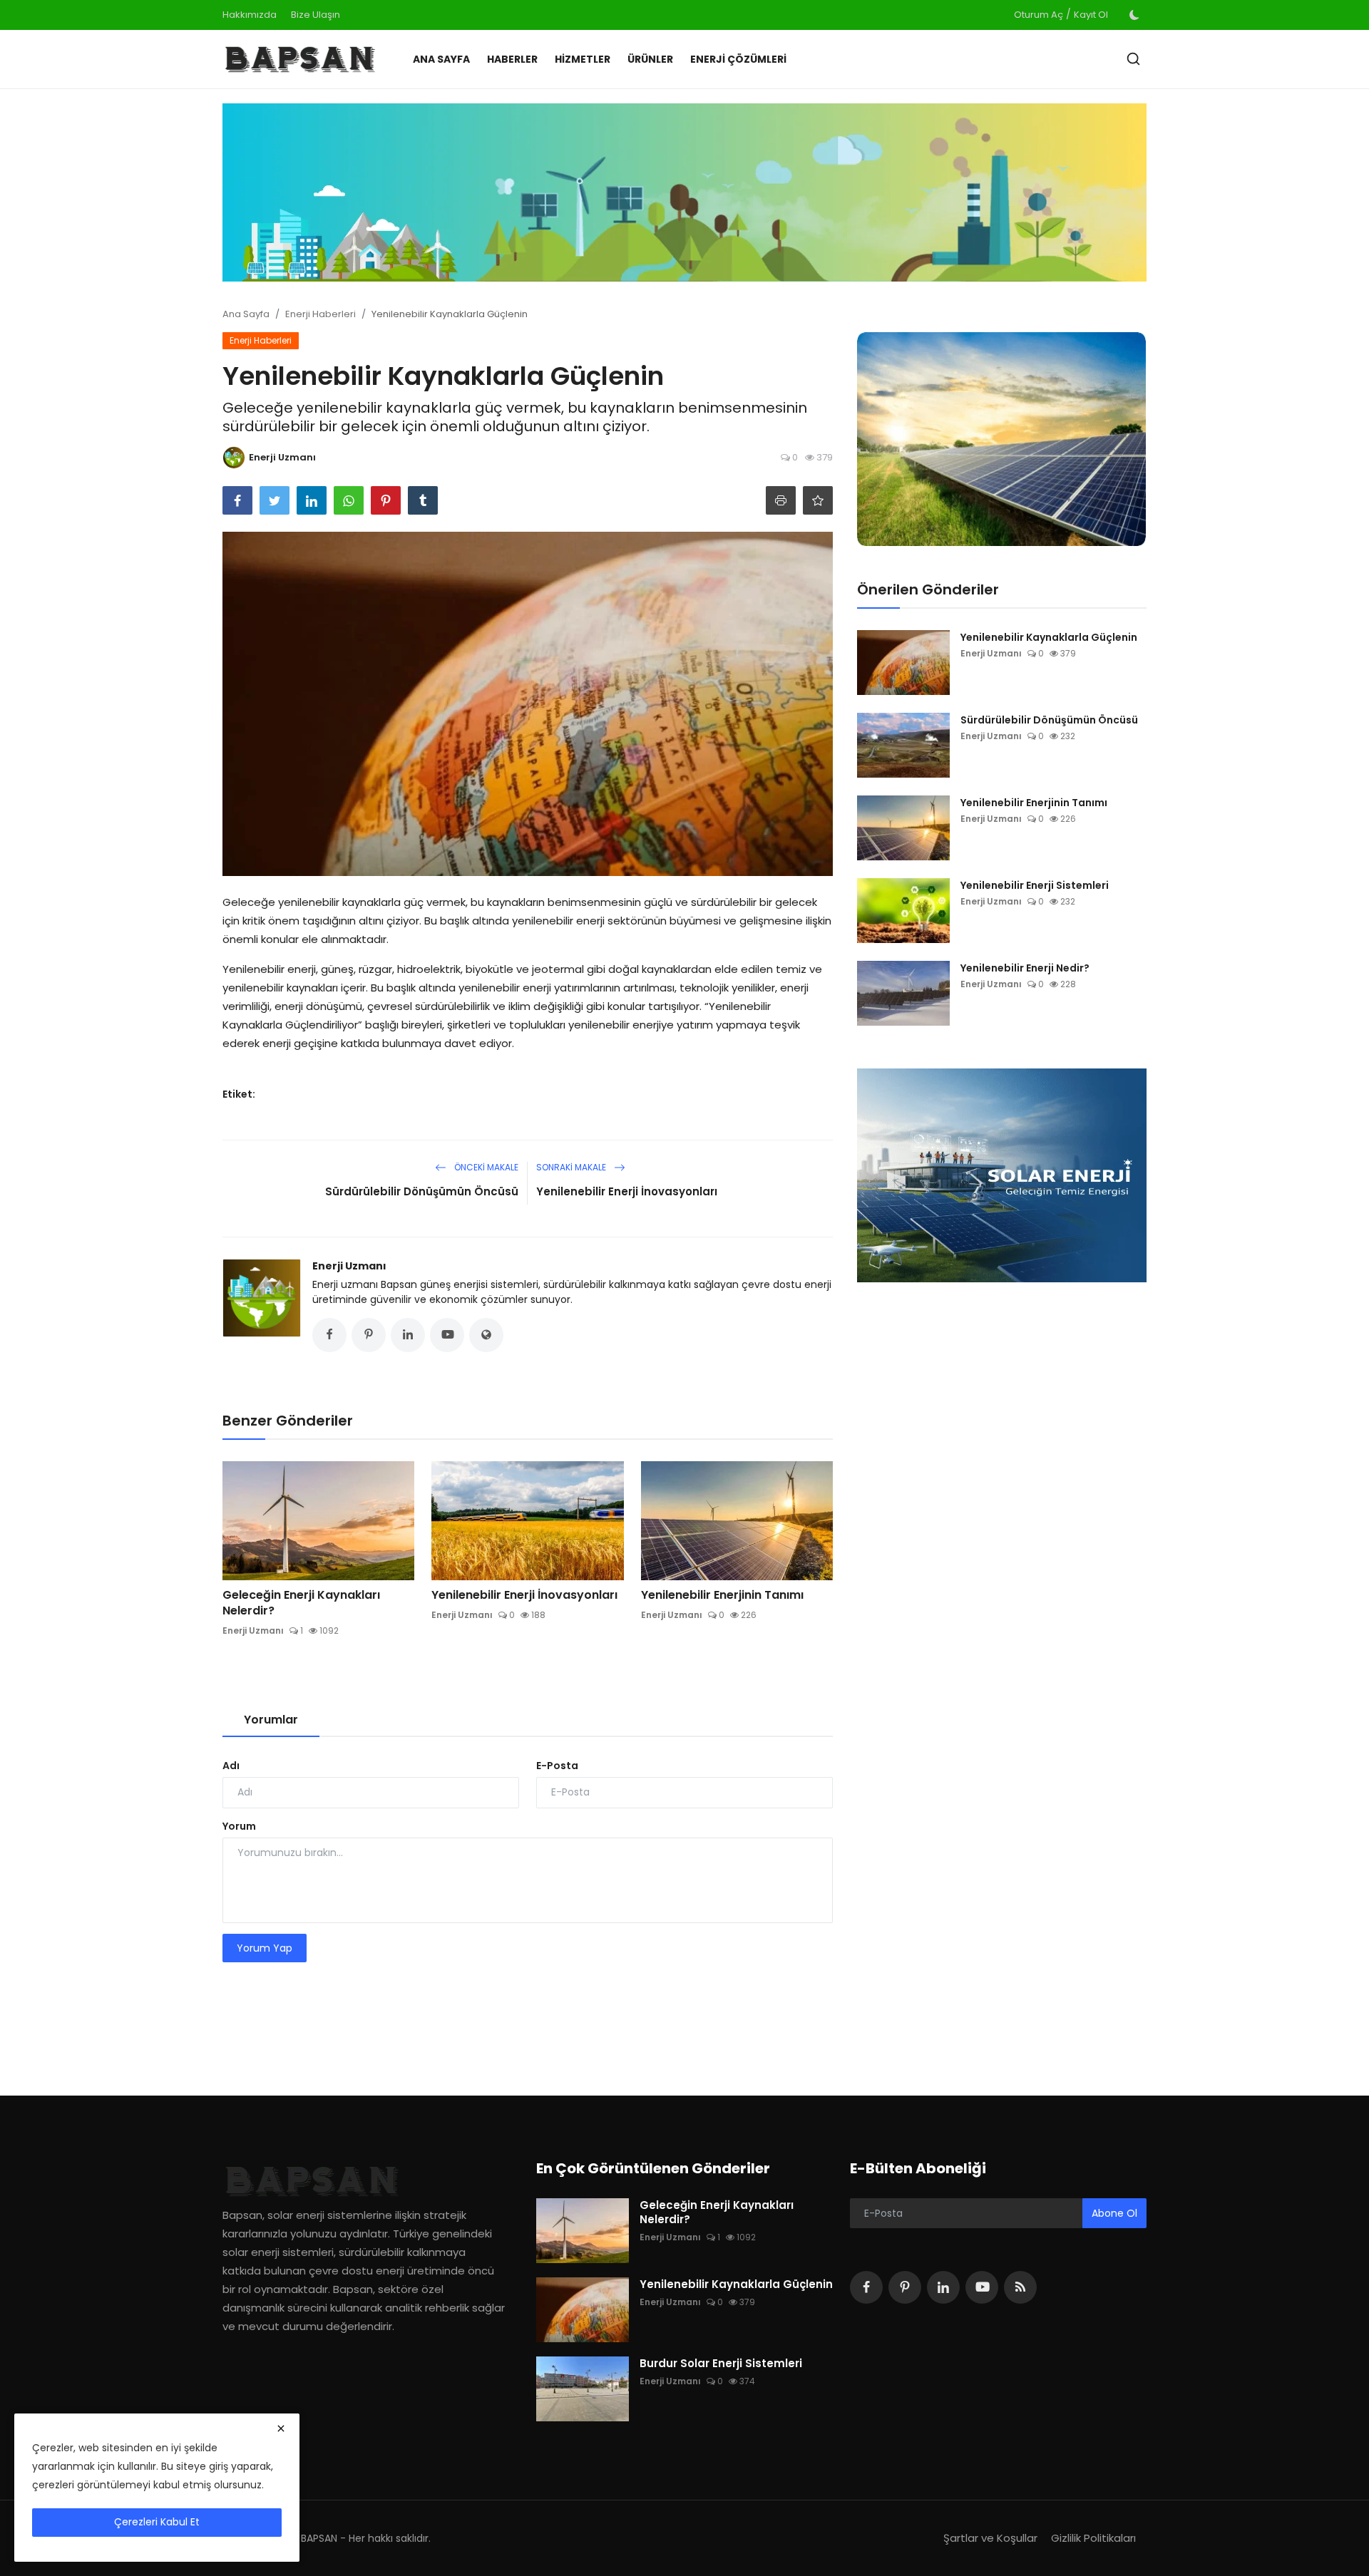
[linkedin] (943, 2287)
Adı (231, 1766)
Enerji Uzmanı (349, 1266)
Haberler (512, 59)
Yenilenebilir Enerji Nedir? (1025, 968)
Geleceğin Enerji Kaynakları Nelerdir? (301, 1603)
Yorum (239, 1826)
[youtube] (982, 2287)
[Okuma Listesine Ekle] (818, 500)
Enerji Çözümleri (738, 59)
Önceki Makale (485, 1167)
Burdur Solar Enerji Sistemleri (721, 2364)
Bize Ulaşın (316, 15)
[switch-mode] (1134, 15)
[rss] (1020, 2287)
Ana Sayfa (441, 59)
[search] (1133, 59)
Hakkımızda (250, 15)
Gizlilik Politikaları (1093, 2538)
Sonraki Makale (572, 1167)
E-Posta (557, 1766)
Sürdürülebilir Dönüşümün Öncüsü (422, 1191)
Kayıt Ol (1091, 15)
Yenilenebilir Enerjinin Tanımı (722, 1595)
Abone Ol (1114, 2213)
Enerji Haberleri (321, 314)
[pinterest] (905, 2287)
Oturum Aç (1039, 15)
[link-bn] (684, 192)
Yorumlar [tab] (271, 1720)
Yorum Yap (265, 1948)
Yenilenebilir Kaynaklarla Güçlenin (1049, 637)
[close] (281, 2428)
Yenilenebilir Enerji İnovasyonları (627, 1191)
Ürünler (650, 59)
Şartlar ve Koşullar (990, 2538)
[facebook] (866, 2287)
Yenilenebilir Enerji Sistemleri (1035, 885)
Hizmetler (583, 59)
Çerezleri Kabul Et (157, 2522)
